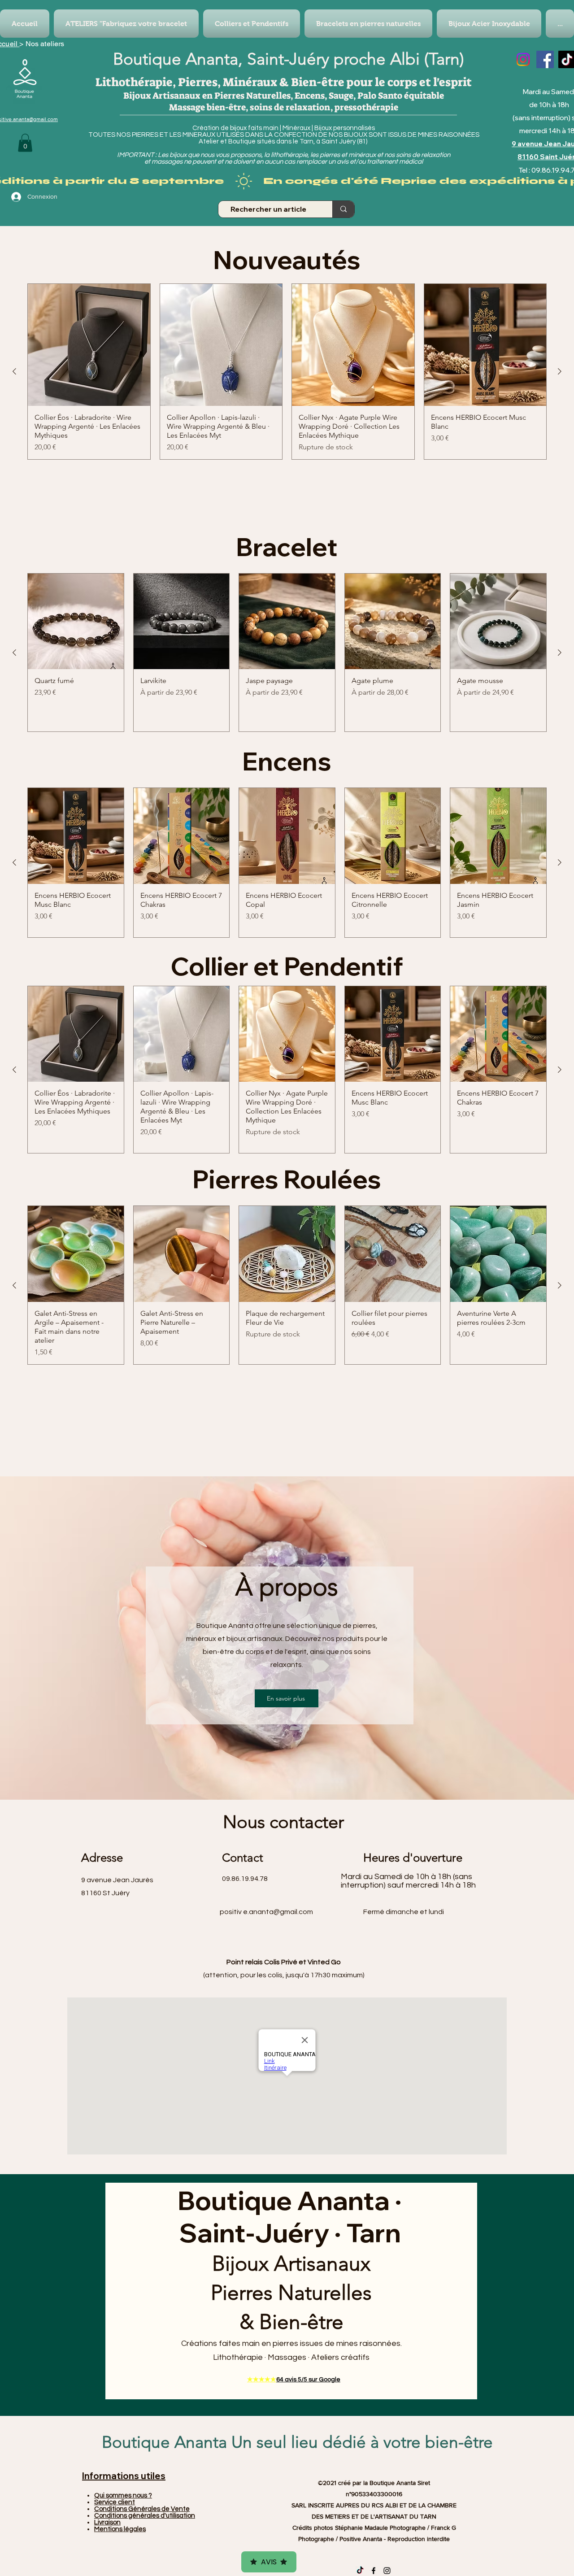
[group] (287, 372)
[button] (25, 143)
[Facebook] (545, 59)
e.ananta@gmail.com (278, 1912)
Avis (269, 2562)
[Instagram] (523, 59)
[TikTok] (360, 2571)
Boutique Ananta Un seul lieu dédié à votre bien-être (297, 2442)
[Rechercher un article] (343, 209)
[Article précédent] (14, 371)
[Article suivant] (560, 371)
